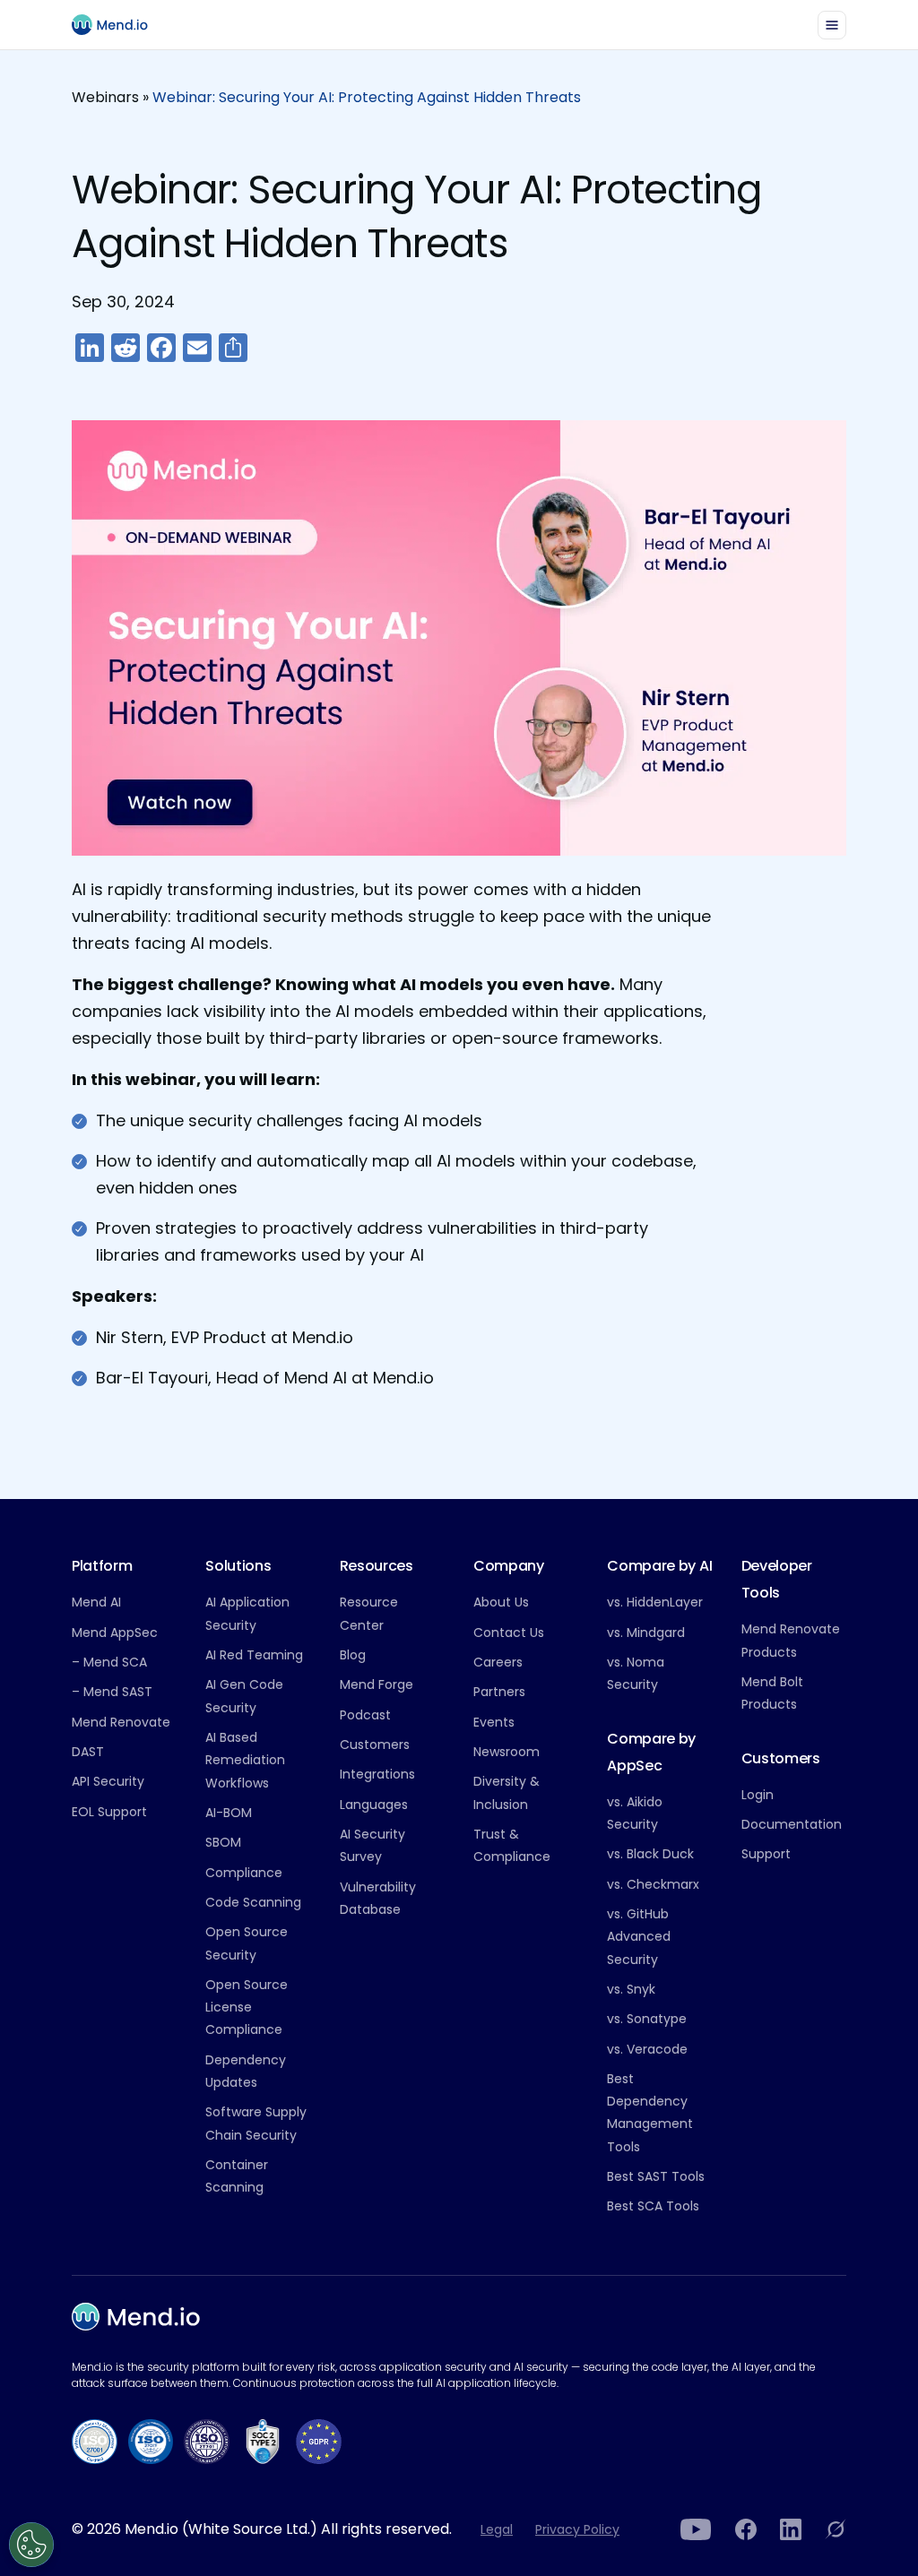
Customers (375, 1745)
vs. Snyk (631, 1989)
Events (494, 1722)
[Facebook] (746, 2529)
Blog (353, 1655)
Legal (497, 2529)
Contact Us (509, 1633)
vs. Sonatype (647, 2019)
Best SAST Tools (656, 2176)
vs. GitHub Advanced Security (639, 1937)
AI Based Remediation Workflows (245, 1760)
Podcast (365, 1715)
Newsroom (507, 1752)
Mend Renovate (121, 1722)
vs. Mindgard (646, 1633)
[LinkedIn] (791, 2529)
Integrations (377, 1774)
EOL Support (109, 1812)
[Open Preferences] (31, 2545)
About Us (501, 1602)
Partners (499, 1692)
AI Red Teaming (254, 1655)
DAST (88, 1752)
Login (758, 1795)
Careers (498, 1662)
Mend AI (96, 1602)
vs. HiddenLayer (655, 1602)
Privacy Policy (577, 2529)
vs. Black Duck (650, 1854)
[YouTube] (696, 2529)
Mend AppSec (115, 1633)
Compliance (244, 1873)
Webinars (105, 97)
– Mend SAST (112, 1692)
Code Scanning (253, 1902)
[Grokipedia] (836, 2529)
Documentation (792, 1824)
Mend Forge (377, 1684)
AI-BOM (229, 1813)
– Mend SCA (109, 1662)
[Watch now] (459, 641)
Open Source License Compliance (247, 2007)
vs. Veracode (647, 2049)
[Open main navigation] (832, 25)
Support (766, 1854)
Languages (374, 1805)
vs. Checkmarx (653, 1884)
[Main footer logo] (136, 2317)
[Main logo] (117, 25)
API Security (108, 1781)
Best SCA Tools (653, 2206)
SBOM (223, 1842)
